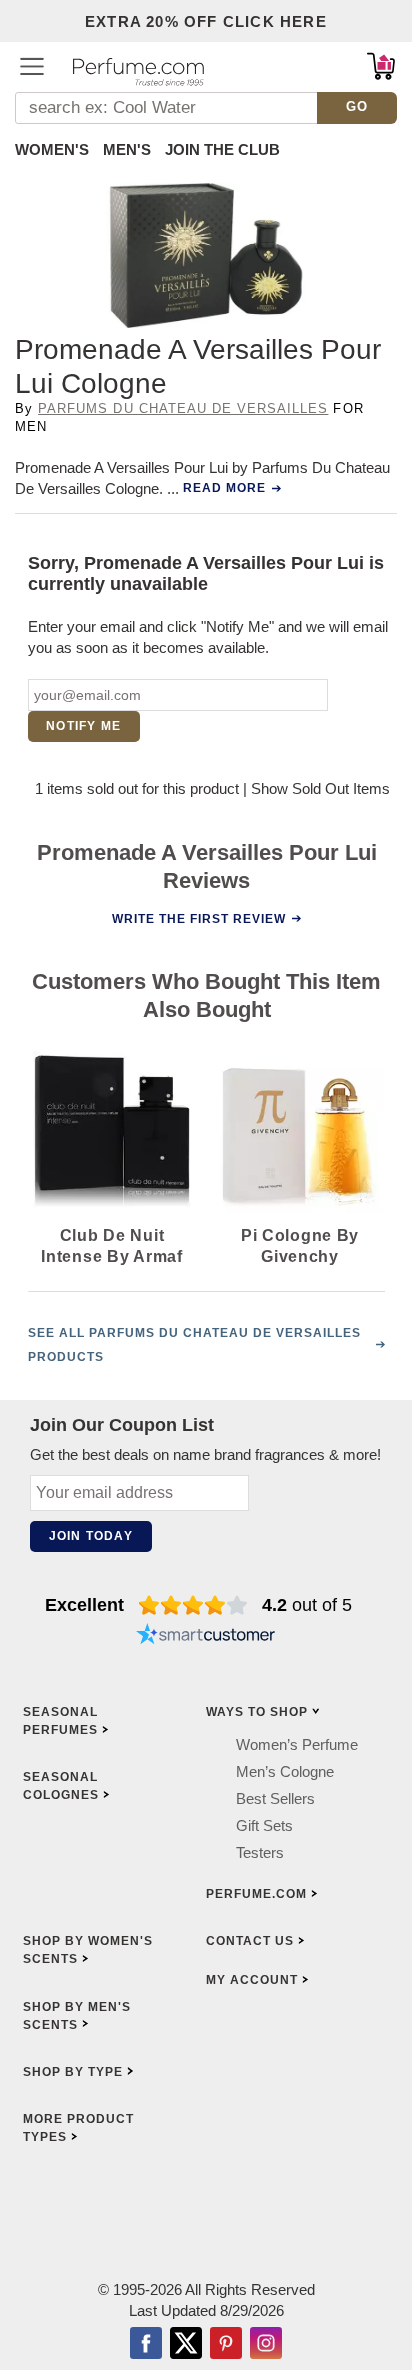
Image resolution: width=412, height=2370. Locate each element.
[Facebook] (146, 2345)
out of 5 (307, 1605)
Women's (52, 149)
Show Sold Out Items (320, 788)
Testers (260, 1852)
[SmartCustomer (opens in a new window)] (206, 1637)
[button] (32, 66)
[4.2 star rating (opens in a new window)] (193, 1605)
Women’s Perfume (297, 1744)
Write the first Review (199, 918)
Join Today (91, 1536)
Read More (224, 488)
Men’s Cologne (285, 1771)
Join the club (222, 149)
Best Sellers (275, 1798)
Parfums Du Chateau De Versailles (183, 408)
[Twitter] (186, 2345)
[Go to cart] (381, 66)
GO (357, 106)
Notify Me (83, 726)
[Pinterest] (226, 2345)
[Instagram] (266, 2345)
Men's (127, 149)
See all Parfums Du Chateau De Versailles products (194, 1345)
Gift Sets (264, 1825)
